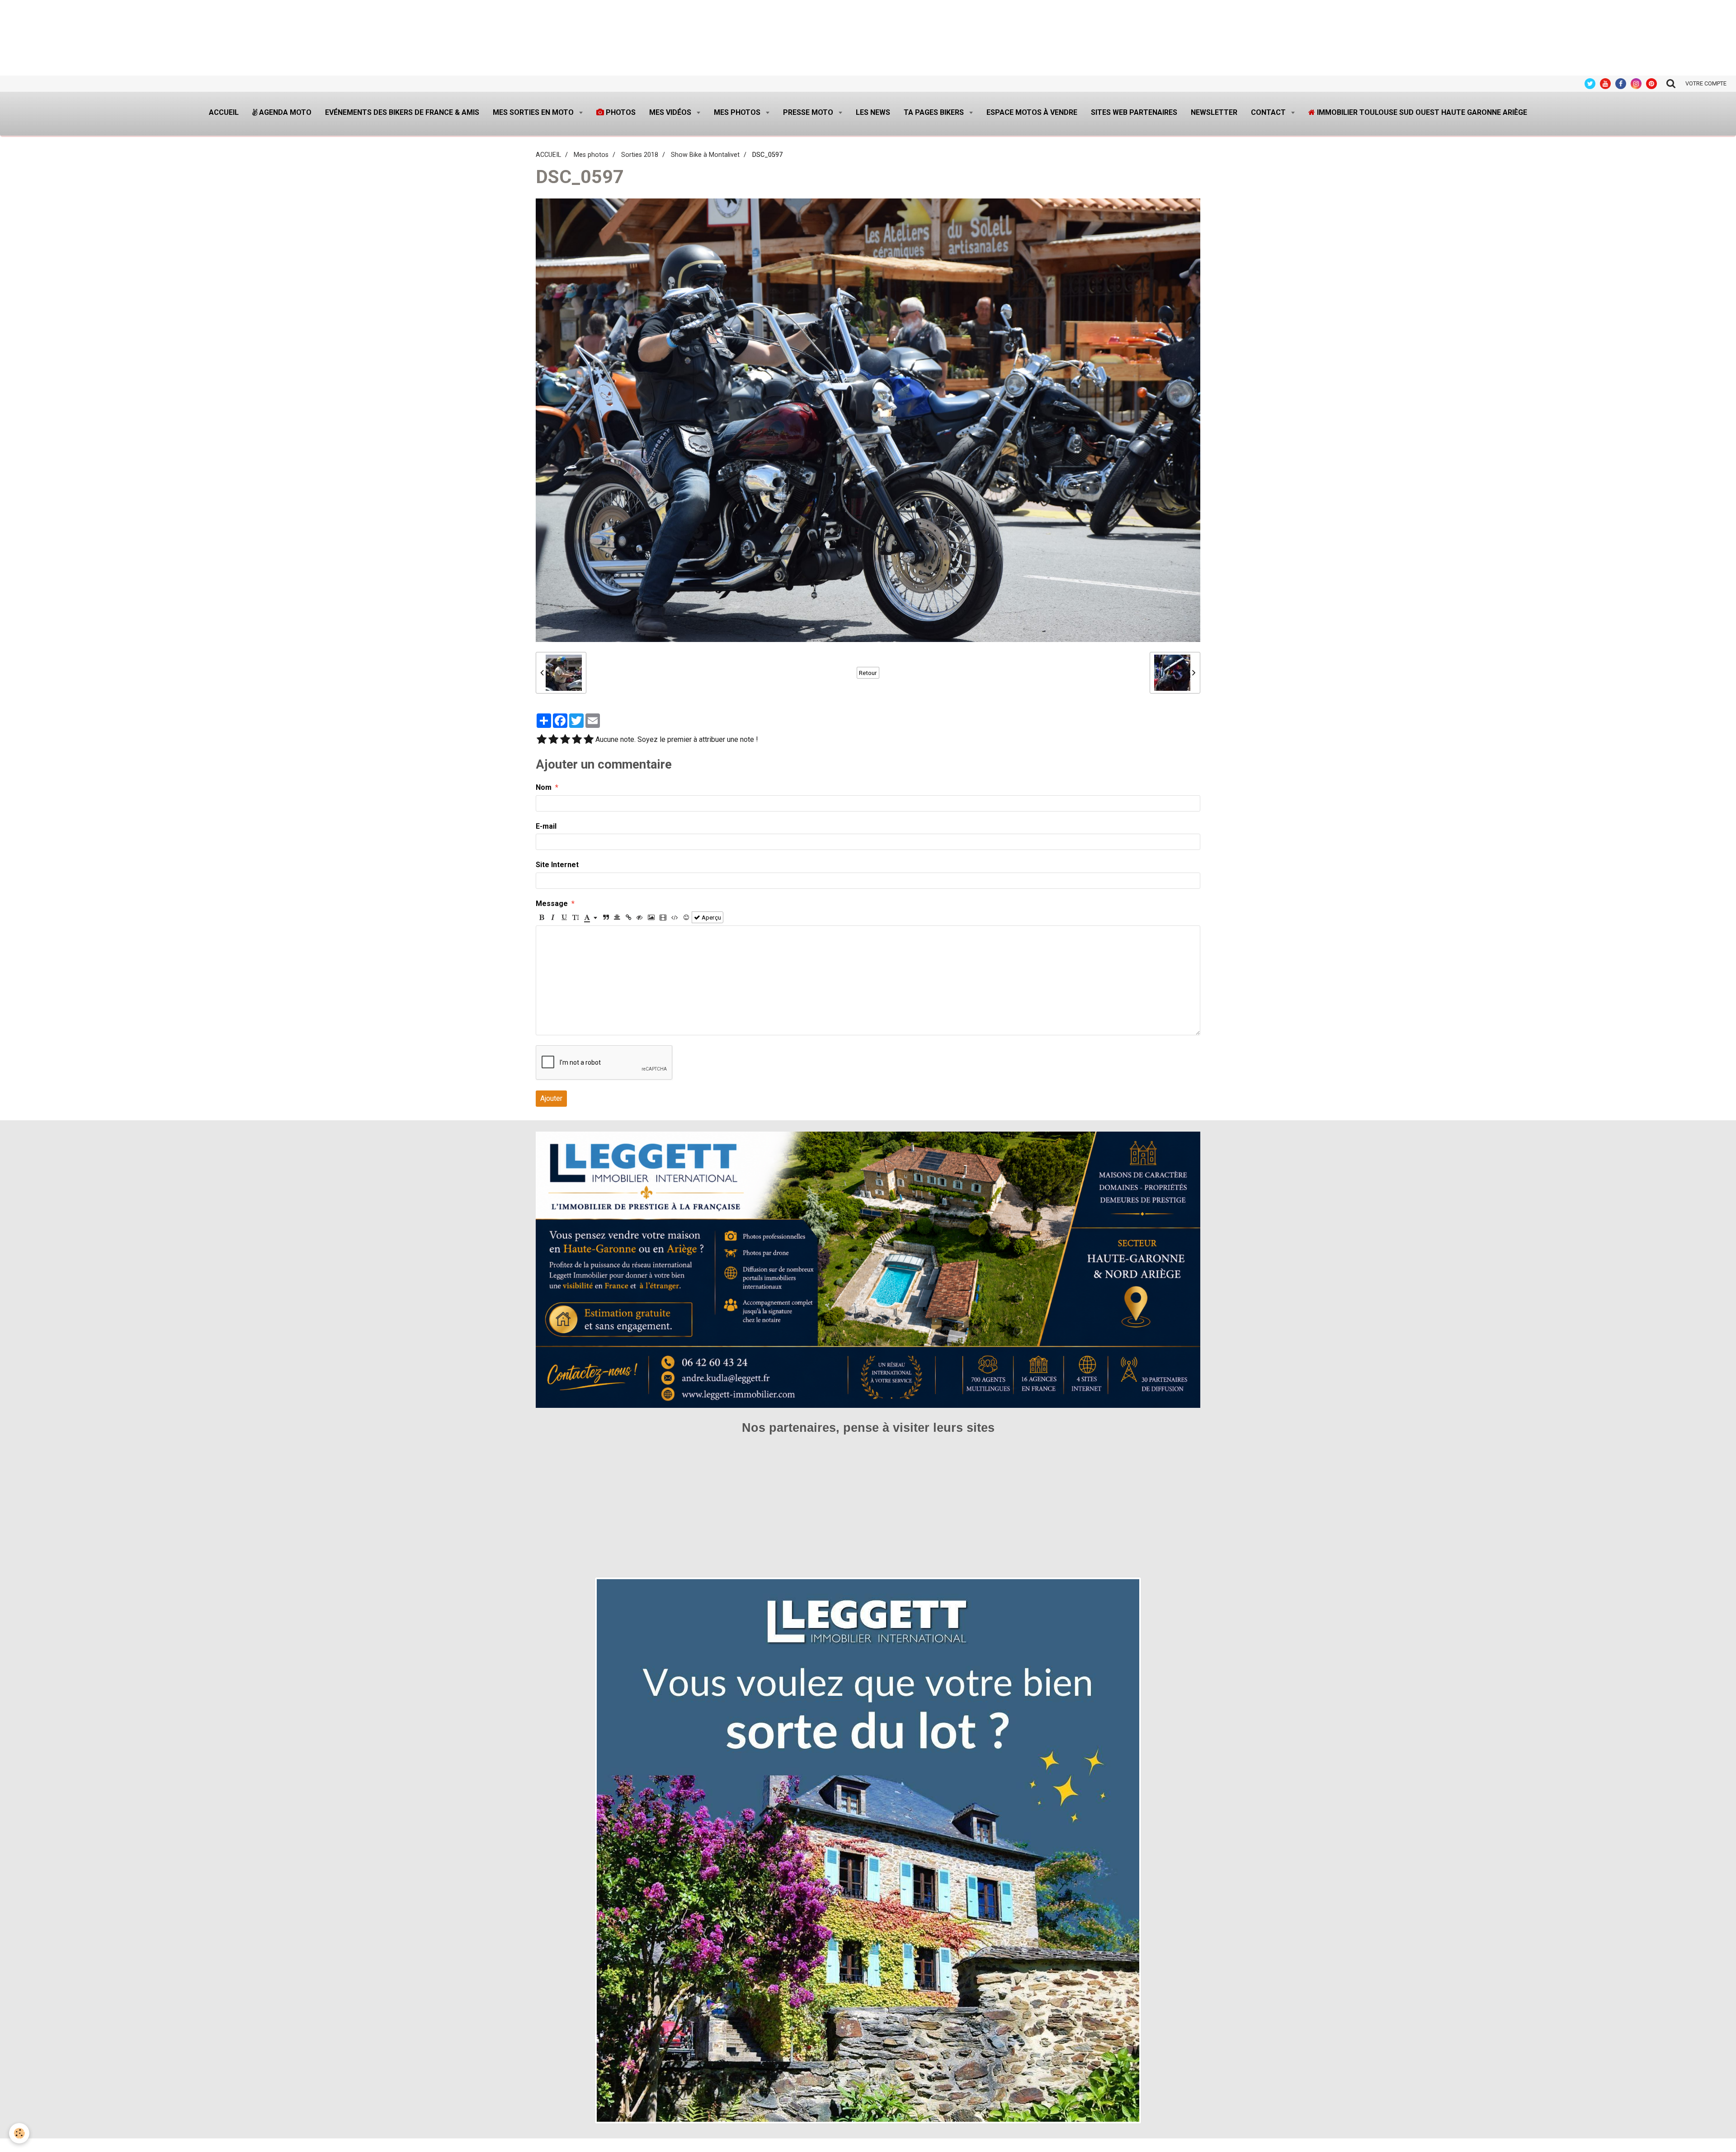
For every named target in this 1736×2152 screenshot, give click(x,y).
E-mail (546, 826)
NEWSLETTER (1214, 112)
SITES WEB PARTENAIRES (1134, 112)
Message (552, 904)
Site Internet (557, 865)
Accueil (224, 112)
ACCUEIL (548, 155)
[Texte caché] (640, 917)
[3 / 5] (565, 740)
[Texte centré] (617, 917)
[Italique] (553, 917)
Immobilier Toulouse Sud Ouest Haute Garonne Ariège (1421, 112)
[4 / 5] (577, 740)
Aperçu (711, 917)
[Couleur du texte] (591, 917)
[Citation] (606, 917)
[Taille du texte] (576, 917)
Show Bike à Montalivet (705, 155)
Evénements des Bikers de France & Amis (402, 112)
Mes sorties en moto (534, 112)
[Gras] (542, 917)
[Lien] (628, 917)
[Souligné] (564, 917)
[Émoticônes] (686, 917)
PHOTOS (620, 112)
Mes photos (738, 112)
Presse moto (809, 112)
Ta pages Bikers (935, 112)
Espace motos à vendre (1032, 112)
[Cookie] (19, 2133)
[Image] (651, 917)
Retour (868, 673)
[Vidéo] (663, 917)
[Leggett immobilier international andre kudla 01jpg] (868, 1850)
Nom (544, 787)
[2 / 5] (553, 740)
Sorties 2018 (640, 155)
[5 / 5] (589, 740)
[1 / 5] (542, 740)
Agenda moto (284, 112)
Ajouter (551, 1098)
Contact (1269, 112)
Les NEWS (873, 112)
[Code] (675, 917)
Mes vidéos (671, 112)
